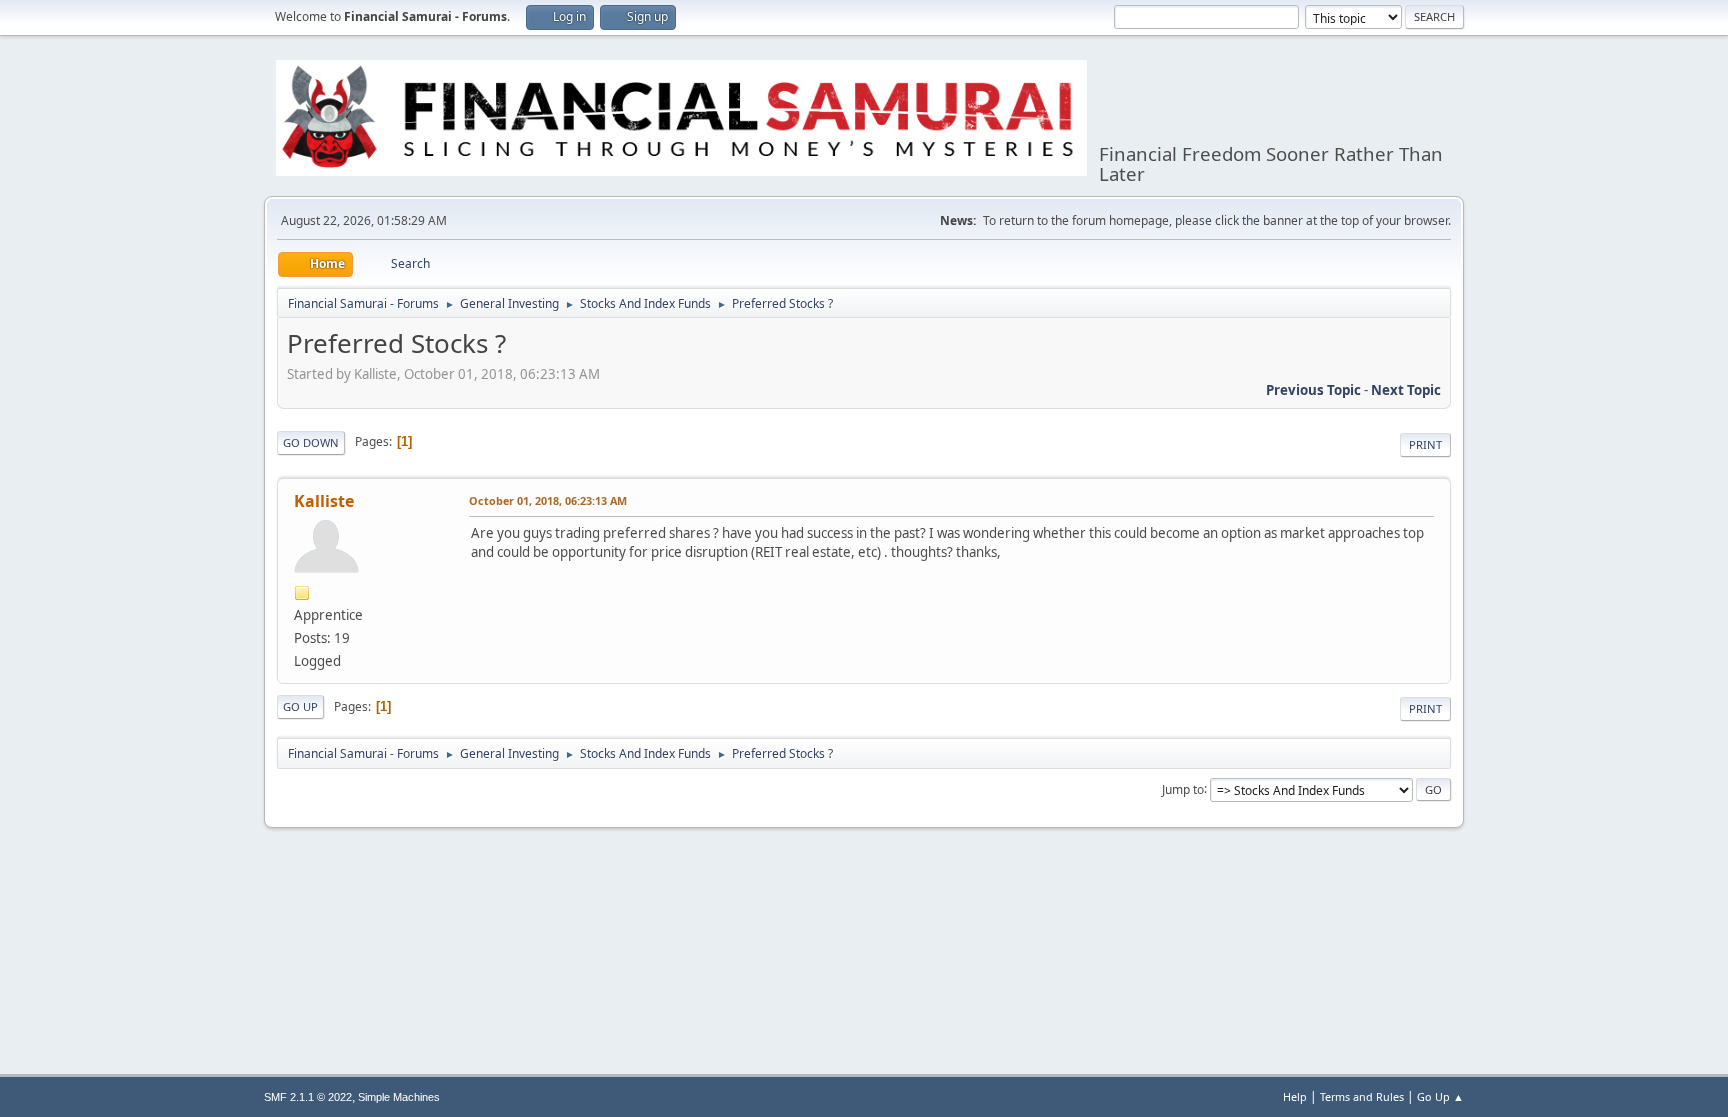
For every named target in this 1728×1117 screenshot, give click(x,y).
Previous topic (1313, 390)
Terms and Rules (1362, 1096)
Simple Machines (399, 1097)
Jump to (1183, 788)
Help (1295, 1096)
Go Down (311, 442)
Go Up (300, 706)
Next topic (1406, 390)
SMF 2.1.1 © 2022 (308, 1097)
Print (1425, 444)
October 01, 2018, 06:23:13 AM (548, 500)
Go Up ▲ (1440, 1096)
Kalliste (324, 501)
